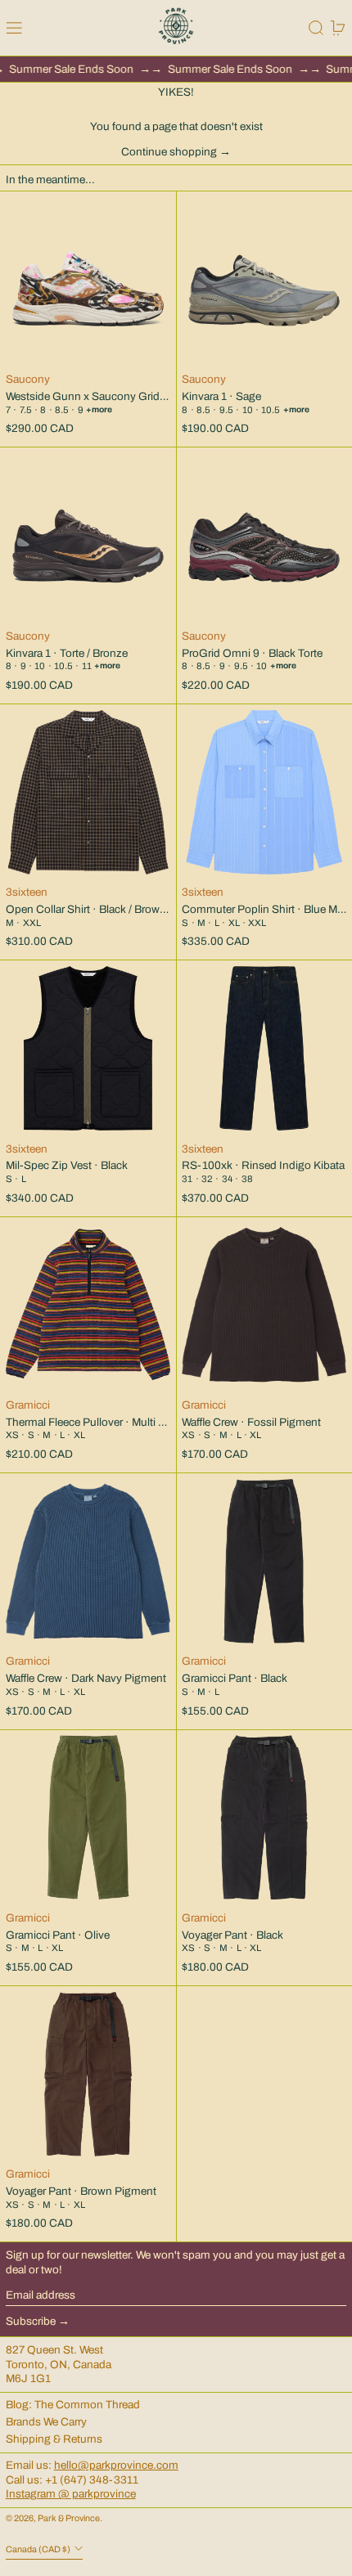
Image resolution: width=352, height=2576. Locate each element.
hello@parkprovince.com (116, 2465)
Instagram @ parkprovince (71, 2494)
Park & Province (69, 2518)
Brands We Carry (46, 2422)
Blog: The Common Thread (73, 2405)
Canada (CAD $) (39, 2549)
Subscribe (31, 2321)
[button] (316, 28)
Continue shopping (169, 152)
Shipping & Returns (54, 2439)
